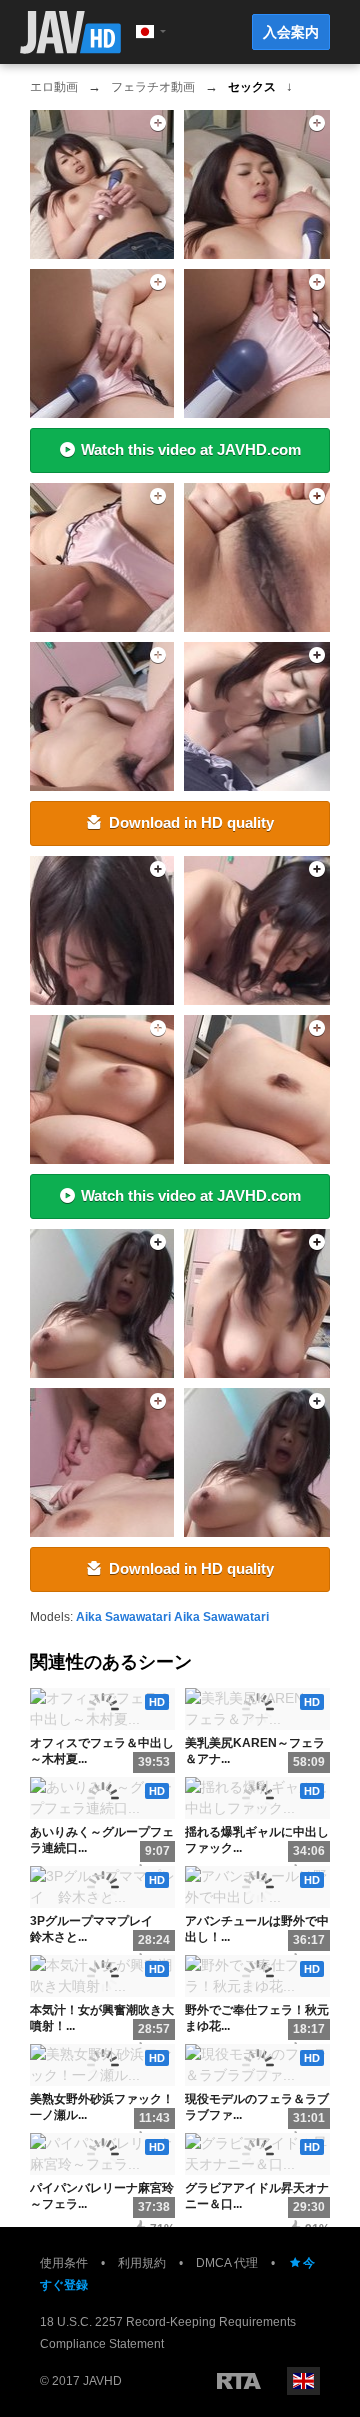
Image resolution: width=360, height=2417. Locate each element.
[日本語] (145, 32)
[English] (303, 2381)
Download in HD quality (191, 822)
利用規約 (142, 2263)
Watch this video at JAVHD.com (191, 449)
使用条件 (64, 2263)
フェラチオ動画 (153, 87)
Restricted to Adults (239, 2381)
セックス (252, 87)
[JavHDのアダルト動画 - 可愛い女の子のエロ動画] (70, 32)
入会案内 (291, 32)
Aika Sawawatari (123, 1617)
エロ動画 (54, 87)
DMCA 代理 (227, 2263)
